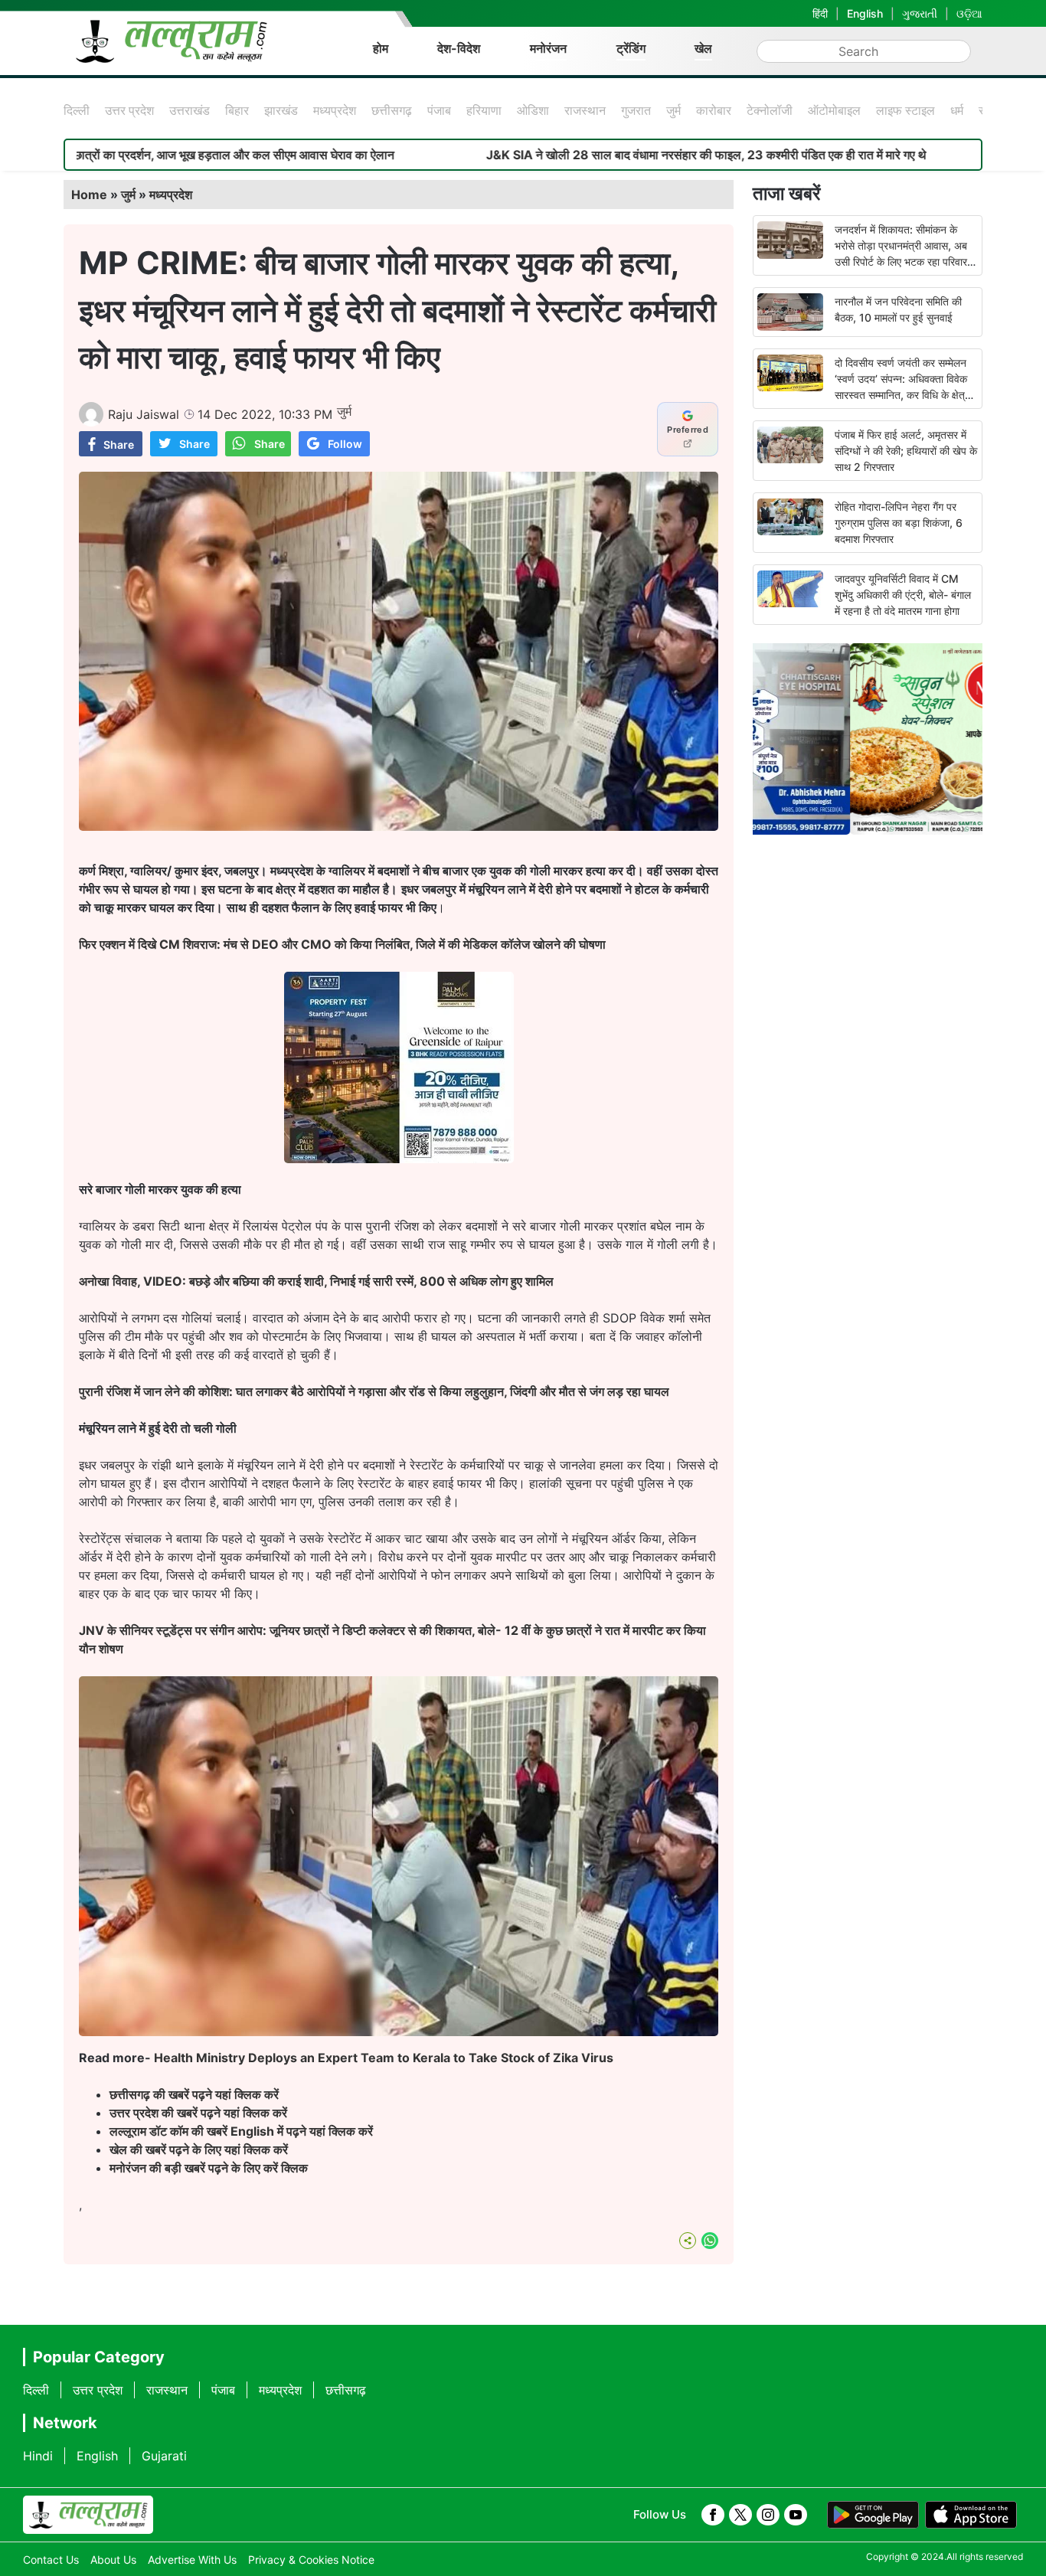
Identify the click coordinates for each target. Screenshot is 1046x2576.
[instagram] (768, 2515)
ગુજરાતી (920, 13)
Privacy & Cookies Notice (311, 2560)
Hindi (38, 2456)
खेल (703, 48)
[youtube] (796, 2515)
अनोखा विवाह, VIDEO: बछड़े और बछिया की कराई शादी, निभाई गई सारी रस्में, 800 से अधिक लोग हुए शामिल (316, 1281)
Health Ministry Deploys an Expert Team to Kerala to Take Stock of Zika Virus (384, 2058)
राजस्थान (585, 110)
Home (89, 195)
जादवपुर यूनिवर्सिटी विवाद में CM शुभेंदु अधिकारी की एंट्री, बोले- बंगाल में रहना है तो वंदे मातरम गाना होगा (903, 595)
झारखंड (281, 110)
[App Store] (971, 2515)
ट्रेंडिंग (631, 48)
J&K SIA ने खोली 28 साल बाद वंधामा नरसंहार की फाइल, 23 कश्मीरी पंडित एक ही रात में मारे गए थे (592, 155)
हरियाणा (484, 110)
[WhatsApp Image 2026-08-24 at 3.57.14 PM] (399, 1159)
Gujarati (164, 2456)
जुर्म (673, 110)
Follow (345, 444)
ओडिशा (533, 110)
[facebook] (713, 2515)
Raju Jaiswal (144, 414)
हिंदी (820, 13)
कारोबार (714, 110)
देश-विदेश (459, 48)
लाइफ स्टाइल (905, 110)
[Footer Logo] (88, 2515)
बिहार (237, 110)
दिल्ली (77, 110)
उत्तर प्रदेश (129, 110)
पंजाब (439, 110)
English (865, 13)
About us (113, 2560)
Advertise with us (192, 2560)
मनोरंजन (548, 48)
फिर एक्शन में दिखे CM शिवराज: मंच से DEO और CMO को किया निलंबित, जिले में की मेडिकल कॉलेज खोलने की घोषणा (342, 944)
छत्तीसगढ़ (392, 110)
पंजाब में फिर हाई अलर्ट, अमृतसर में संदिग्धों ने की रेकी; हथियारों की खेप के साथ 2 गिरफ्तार (906, 451)
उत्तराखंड (190, 110)
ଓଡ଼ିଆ (969, 13)
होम (381, 48)
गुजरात (636, 110)
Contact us (51, 2560)
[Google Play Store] (873, 2515)
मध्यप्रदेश (335, 110)
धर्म (957, 110)
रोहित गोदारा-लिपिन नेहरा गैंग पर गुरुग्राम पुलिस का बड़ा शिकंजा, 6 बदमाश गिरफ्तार (899, 523)
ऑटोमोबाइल (834, 110)
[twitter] (740, 2515)
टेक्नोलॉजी (770, 110)
